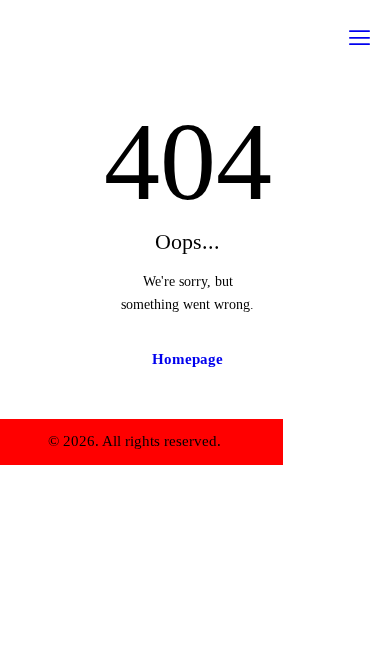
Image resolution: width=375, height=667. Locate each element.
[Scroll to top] (305, 442)
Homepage (187, 359)
